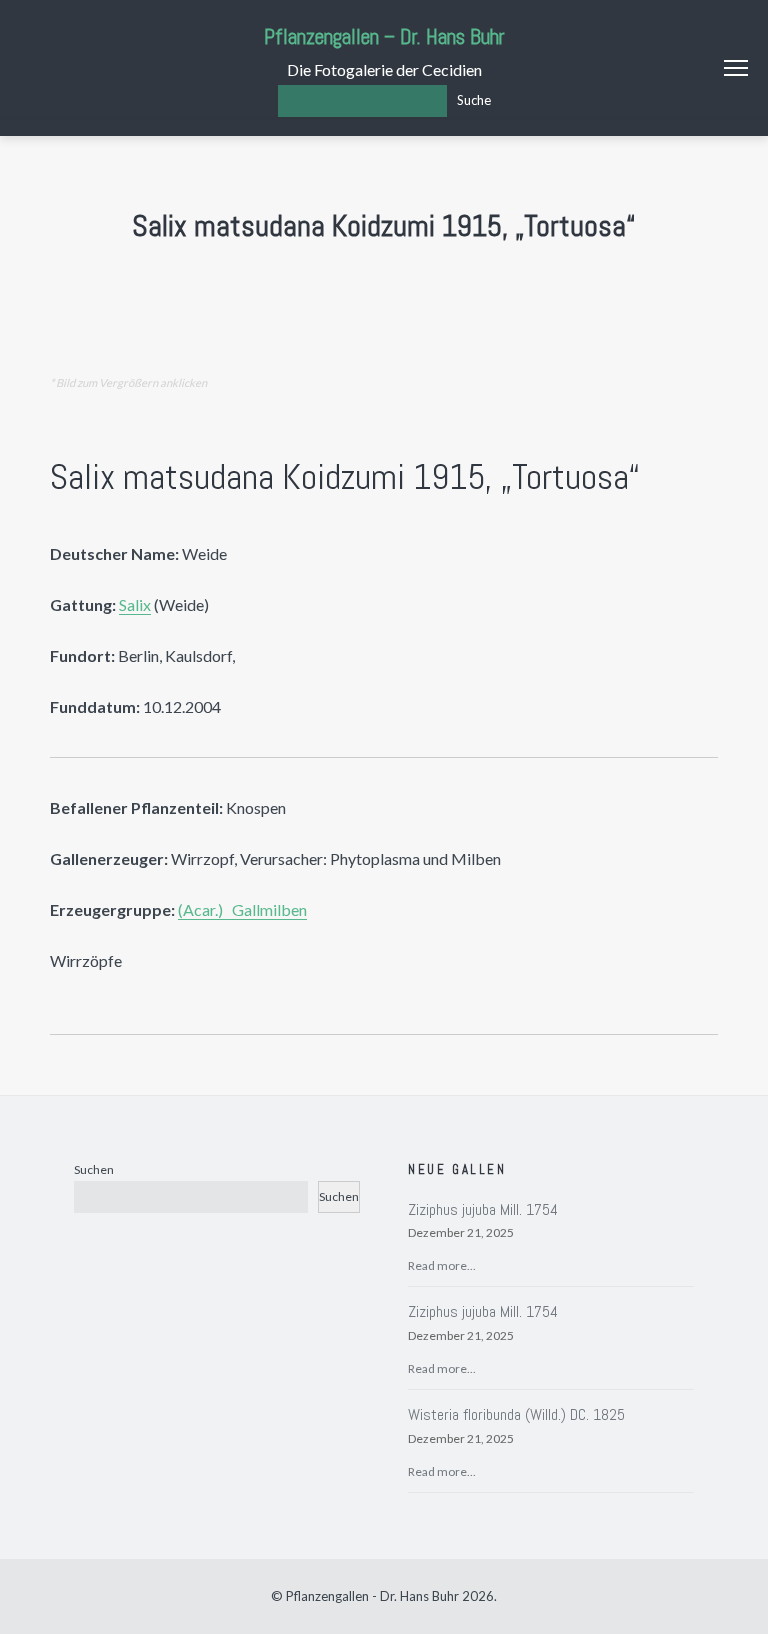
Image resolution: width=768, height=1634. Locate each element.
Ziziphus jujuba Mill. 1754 (483, 1209)
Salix (135, 604)
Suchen (94, 1169)
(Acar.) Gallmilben (242, 909)
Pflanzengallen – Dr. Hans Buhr (384, 36)
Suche (474, 100)
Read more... (442, 1265)
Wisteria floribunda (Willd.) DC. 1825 (516, 1414)
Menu (736, 68)
